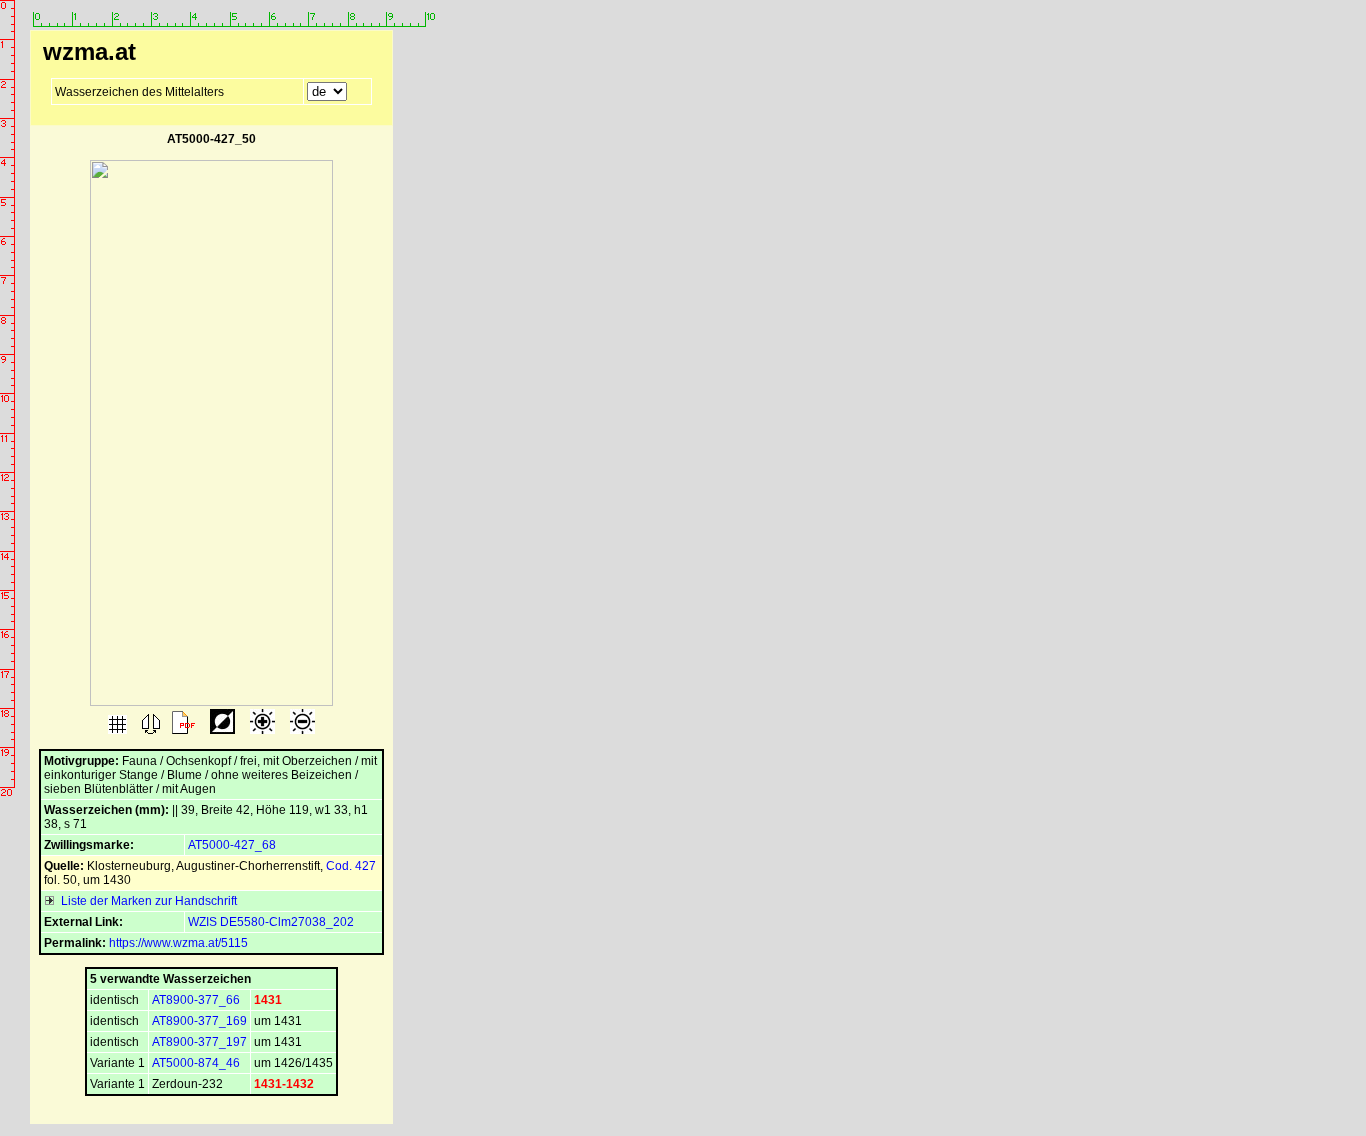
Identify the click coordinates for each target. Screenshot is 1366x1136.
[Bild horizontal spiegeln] (149, 730)
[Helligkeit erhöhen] (261, 730)
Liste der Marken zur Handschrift (146, 901)
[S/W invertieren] (221, 730)
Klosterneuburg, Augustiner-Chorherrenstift (203, 866)
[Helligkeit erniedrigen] (301, 730)
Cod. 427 (351, 866)
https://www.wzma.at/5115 (178, 943)
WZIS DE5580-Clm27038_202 (271, 922)
